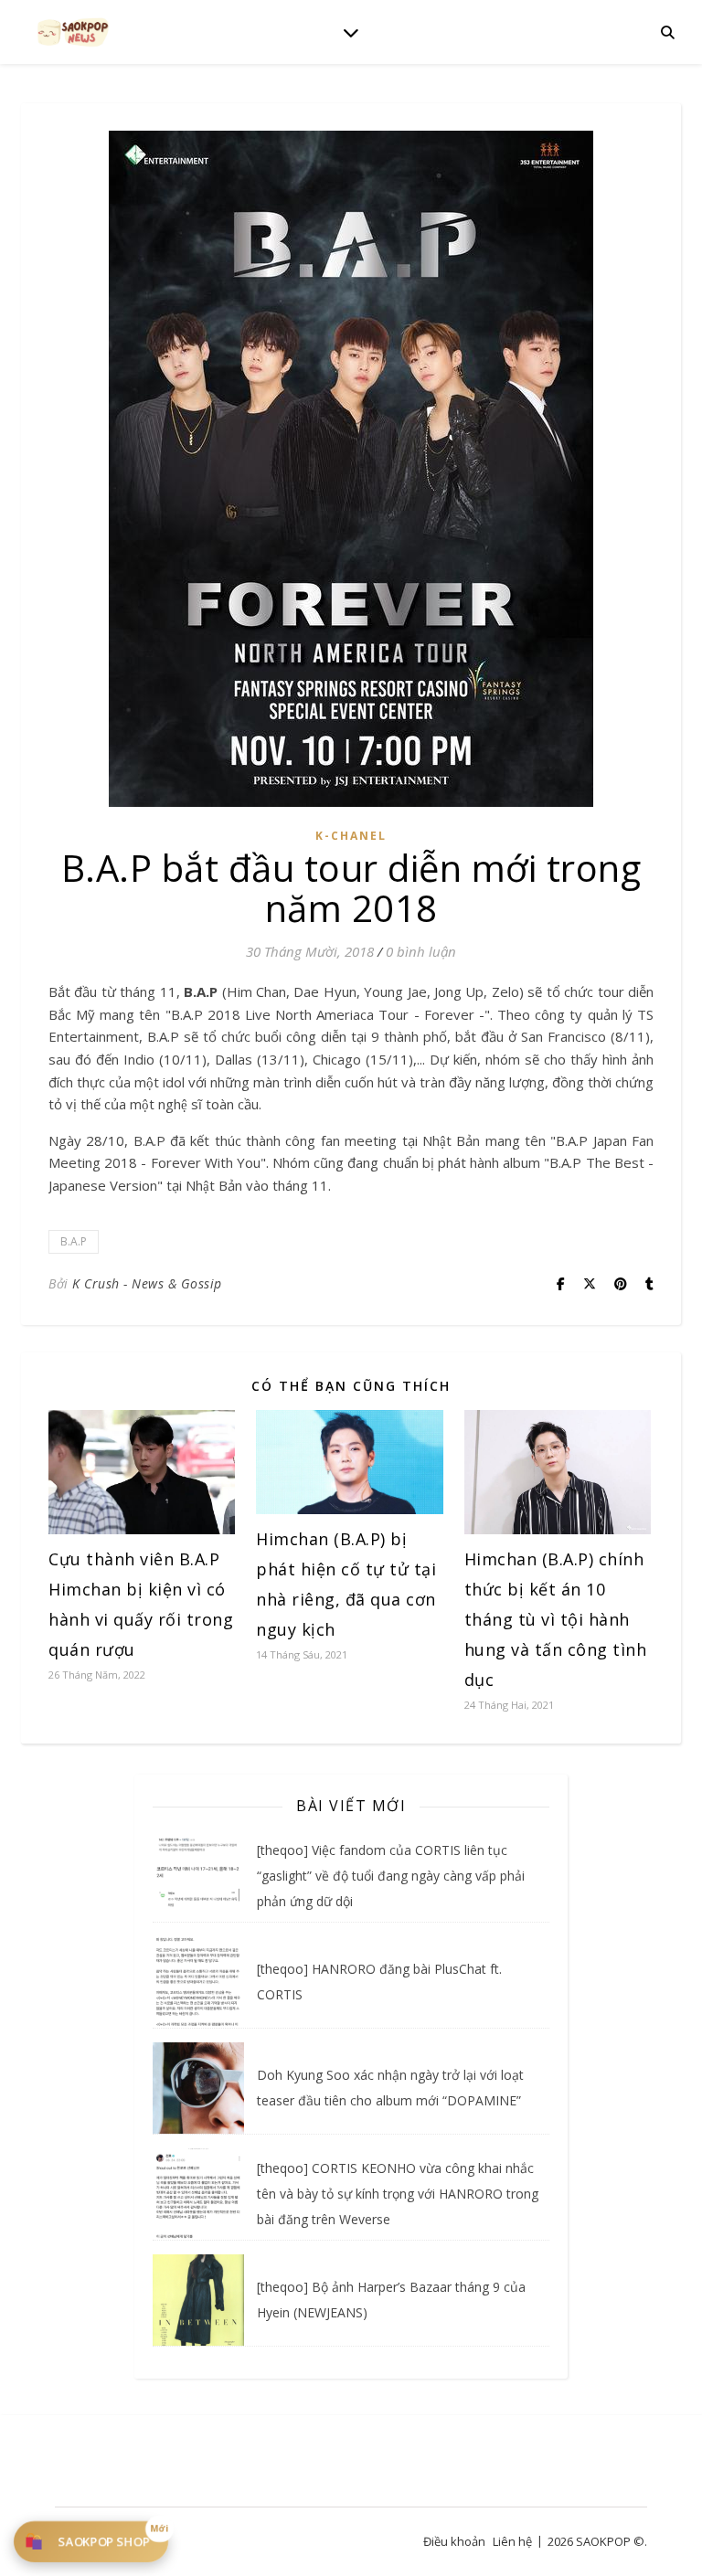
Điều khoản (454, 2541)
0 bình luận (421, 951)
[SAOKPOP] (73, 32)
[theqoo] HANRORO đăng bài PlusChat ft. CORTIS (379, 1982)
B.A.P (74, 1241)
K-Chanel (351, 836)
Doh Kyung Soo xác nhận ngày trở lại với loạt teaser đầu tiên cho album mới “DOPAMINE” (390, 2088)
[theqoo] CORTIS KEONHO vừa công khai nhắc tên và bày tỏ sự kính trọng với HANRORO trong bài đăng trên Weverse (398, 2194)
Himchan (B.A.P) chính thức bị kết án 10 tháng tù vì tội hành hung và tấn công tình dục (556, 1619)
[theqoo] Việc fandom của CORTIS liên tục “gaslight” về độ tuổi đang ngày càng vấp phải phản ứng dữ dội (391, 1876)
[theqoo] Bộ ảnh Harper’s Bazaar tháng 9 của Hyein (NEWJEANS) (391, 2300)
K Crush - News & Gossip (147, 1283)
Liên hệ (512, 2541)
